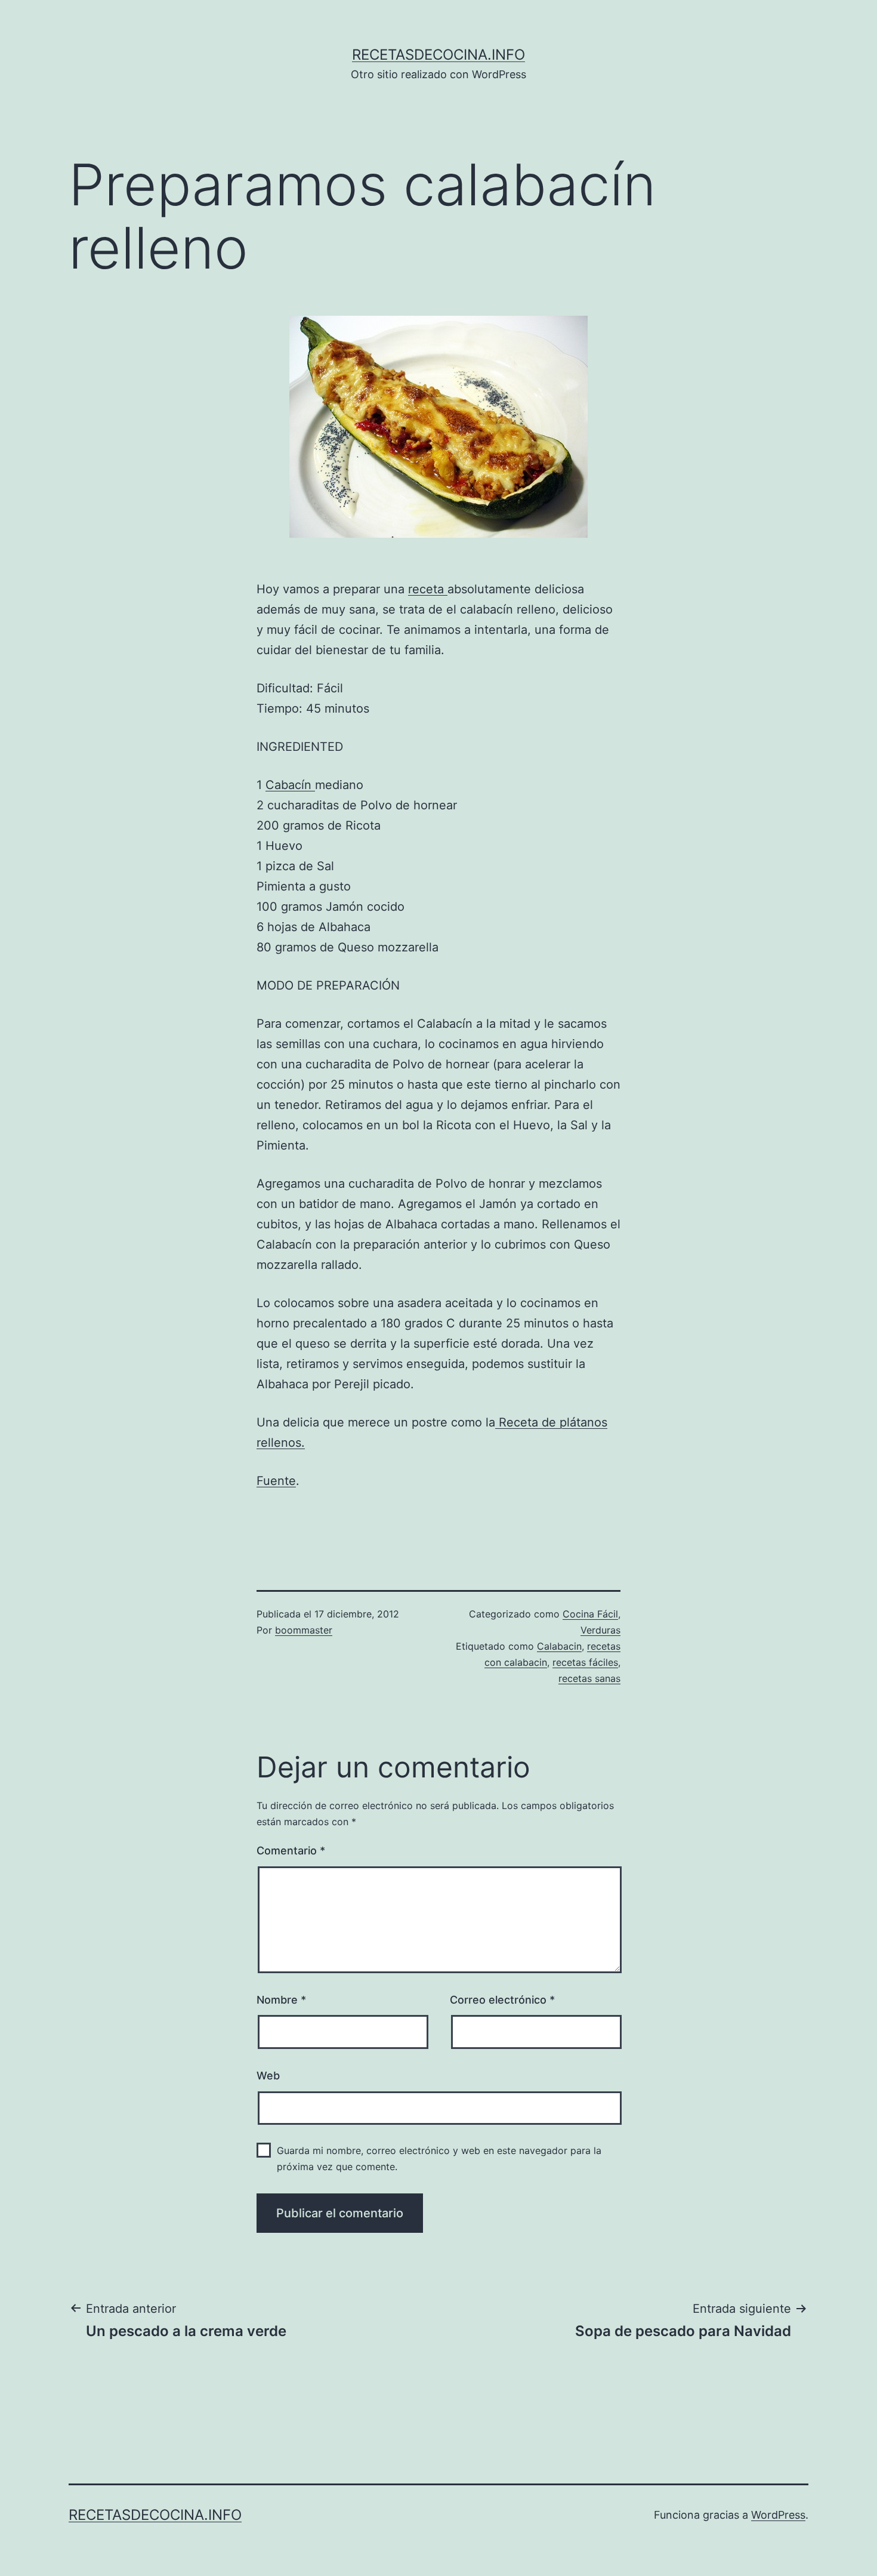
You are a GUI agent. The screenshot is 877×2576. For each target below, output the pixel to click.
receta (428, 589)
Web (268, 2076)
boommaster (304, 1630)
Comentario (291, 1851)
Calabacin (559, 1646)
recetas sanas (589, 1678)
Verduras (600, 1630)
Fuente (276, 1481)
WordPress (778, 2515)
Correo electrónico (502, 2000)
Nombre (281, 2000)
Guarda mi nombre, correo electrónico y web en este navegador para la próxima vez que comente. (439, 2159)
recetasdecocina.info (438, 55)
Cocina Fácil (590, 1614)
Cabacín (290, 785)
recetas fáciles (585, 1662)
